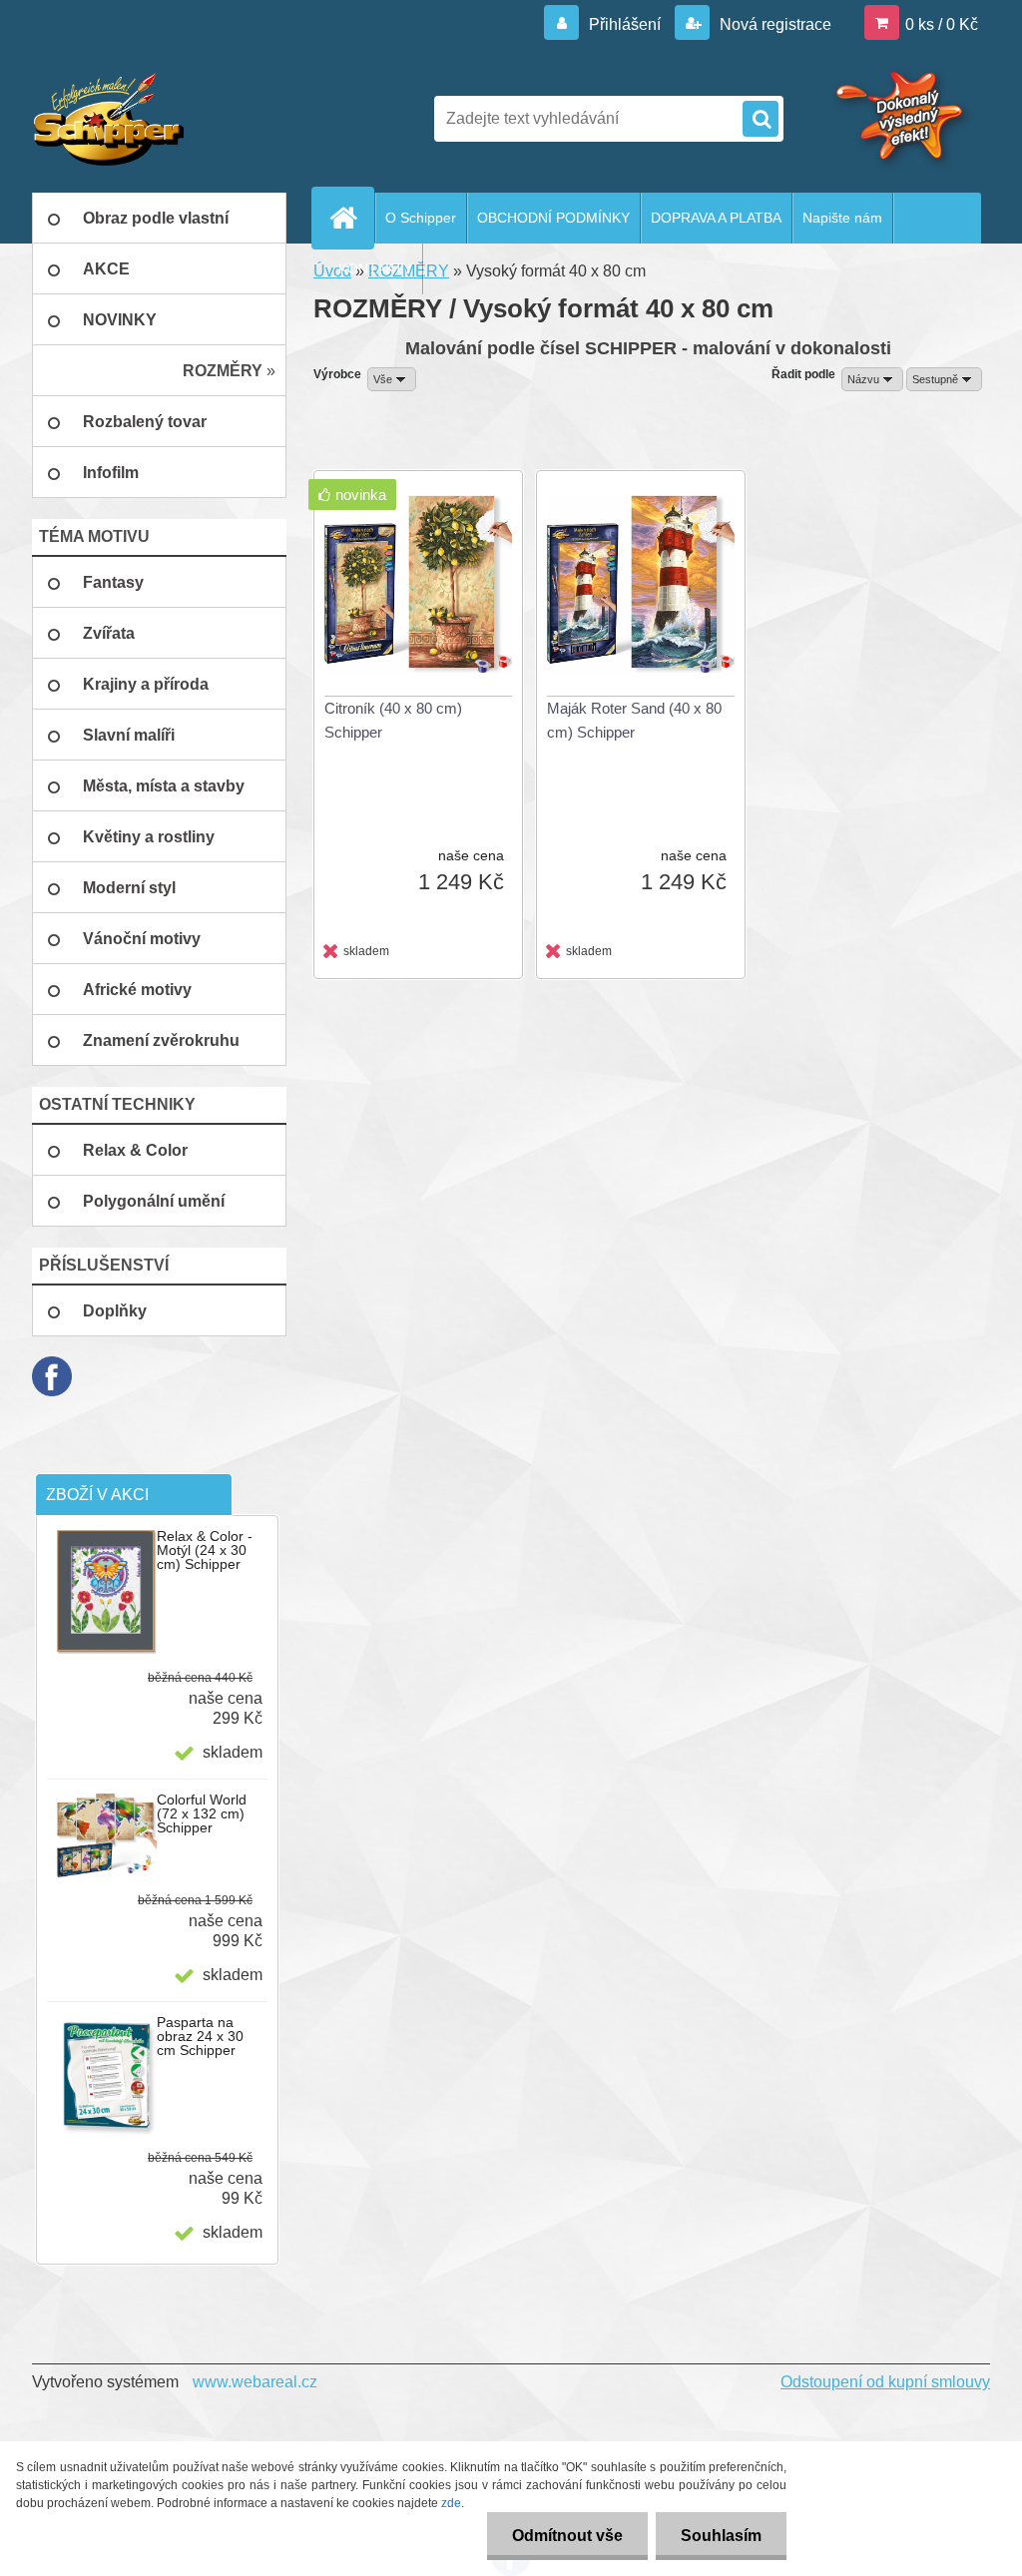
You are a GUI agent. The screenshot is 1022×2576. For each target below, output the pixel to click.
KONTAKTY (375, 268)
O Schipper (421, 218)
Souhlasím (721, 2536)
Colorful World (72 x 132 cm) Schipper (202, 1813)
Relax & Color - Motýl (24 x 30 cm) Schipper (205, 1550)
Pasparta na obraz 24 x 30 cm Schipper (200, 2036)
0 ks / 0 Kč (942, 24)
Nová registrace (773, 24)
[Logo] (169, 119)
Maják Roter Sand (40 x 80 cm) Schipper (634, 720)
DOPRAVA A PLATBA (716, 218)
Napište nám (842, 218)
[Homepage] (351, 218)
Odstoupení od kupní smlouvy (885, 2382)
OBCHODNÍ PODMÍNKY (553, 218)
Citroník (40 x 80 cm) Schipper (393, 720)
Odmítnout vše (567, 2536)
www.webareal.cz (255, 2382)
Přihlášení (625, 24)
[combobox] (872, 379)
